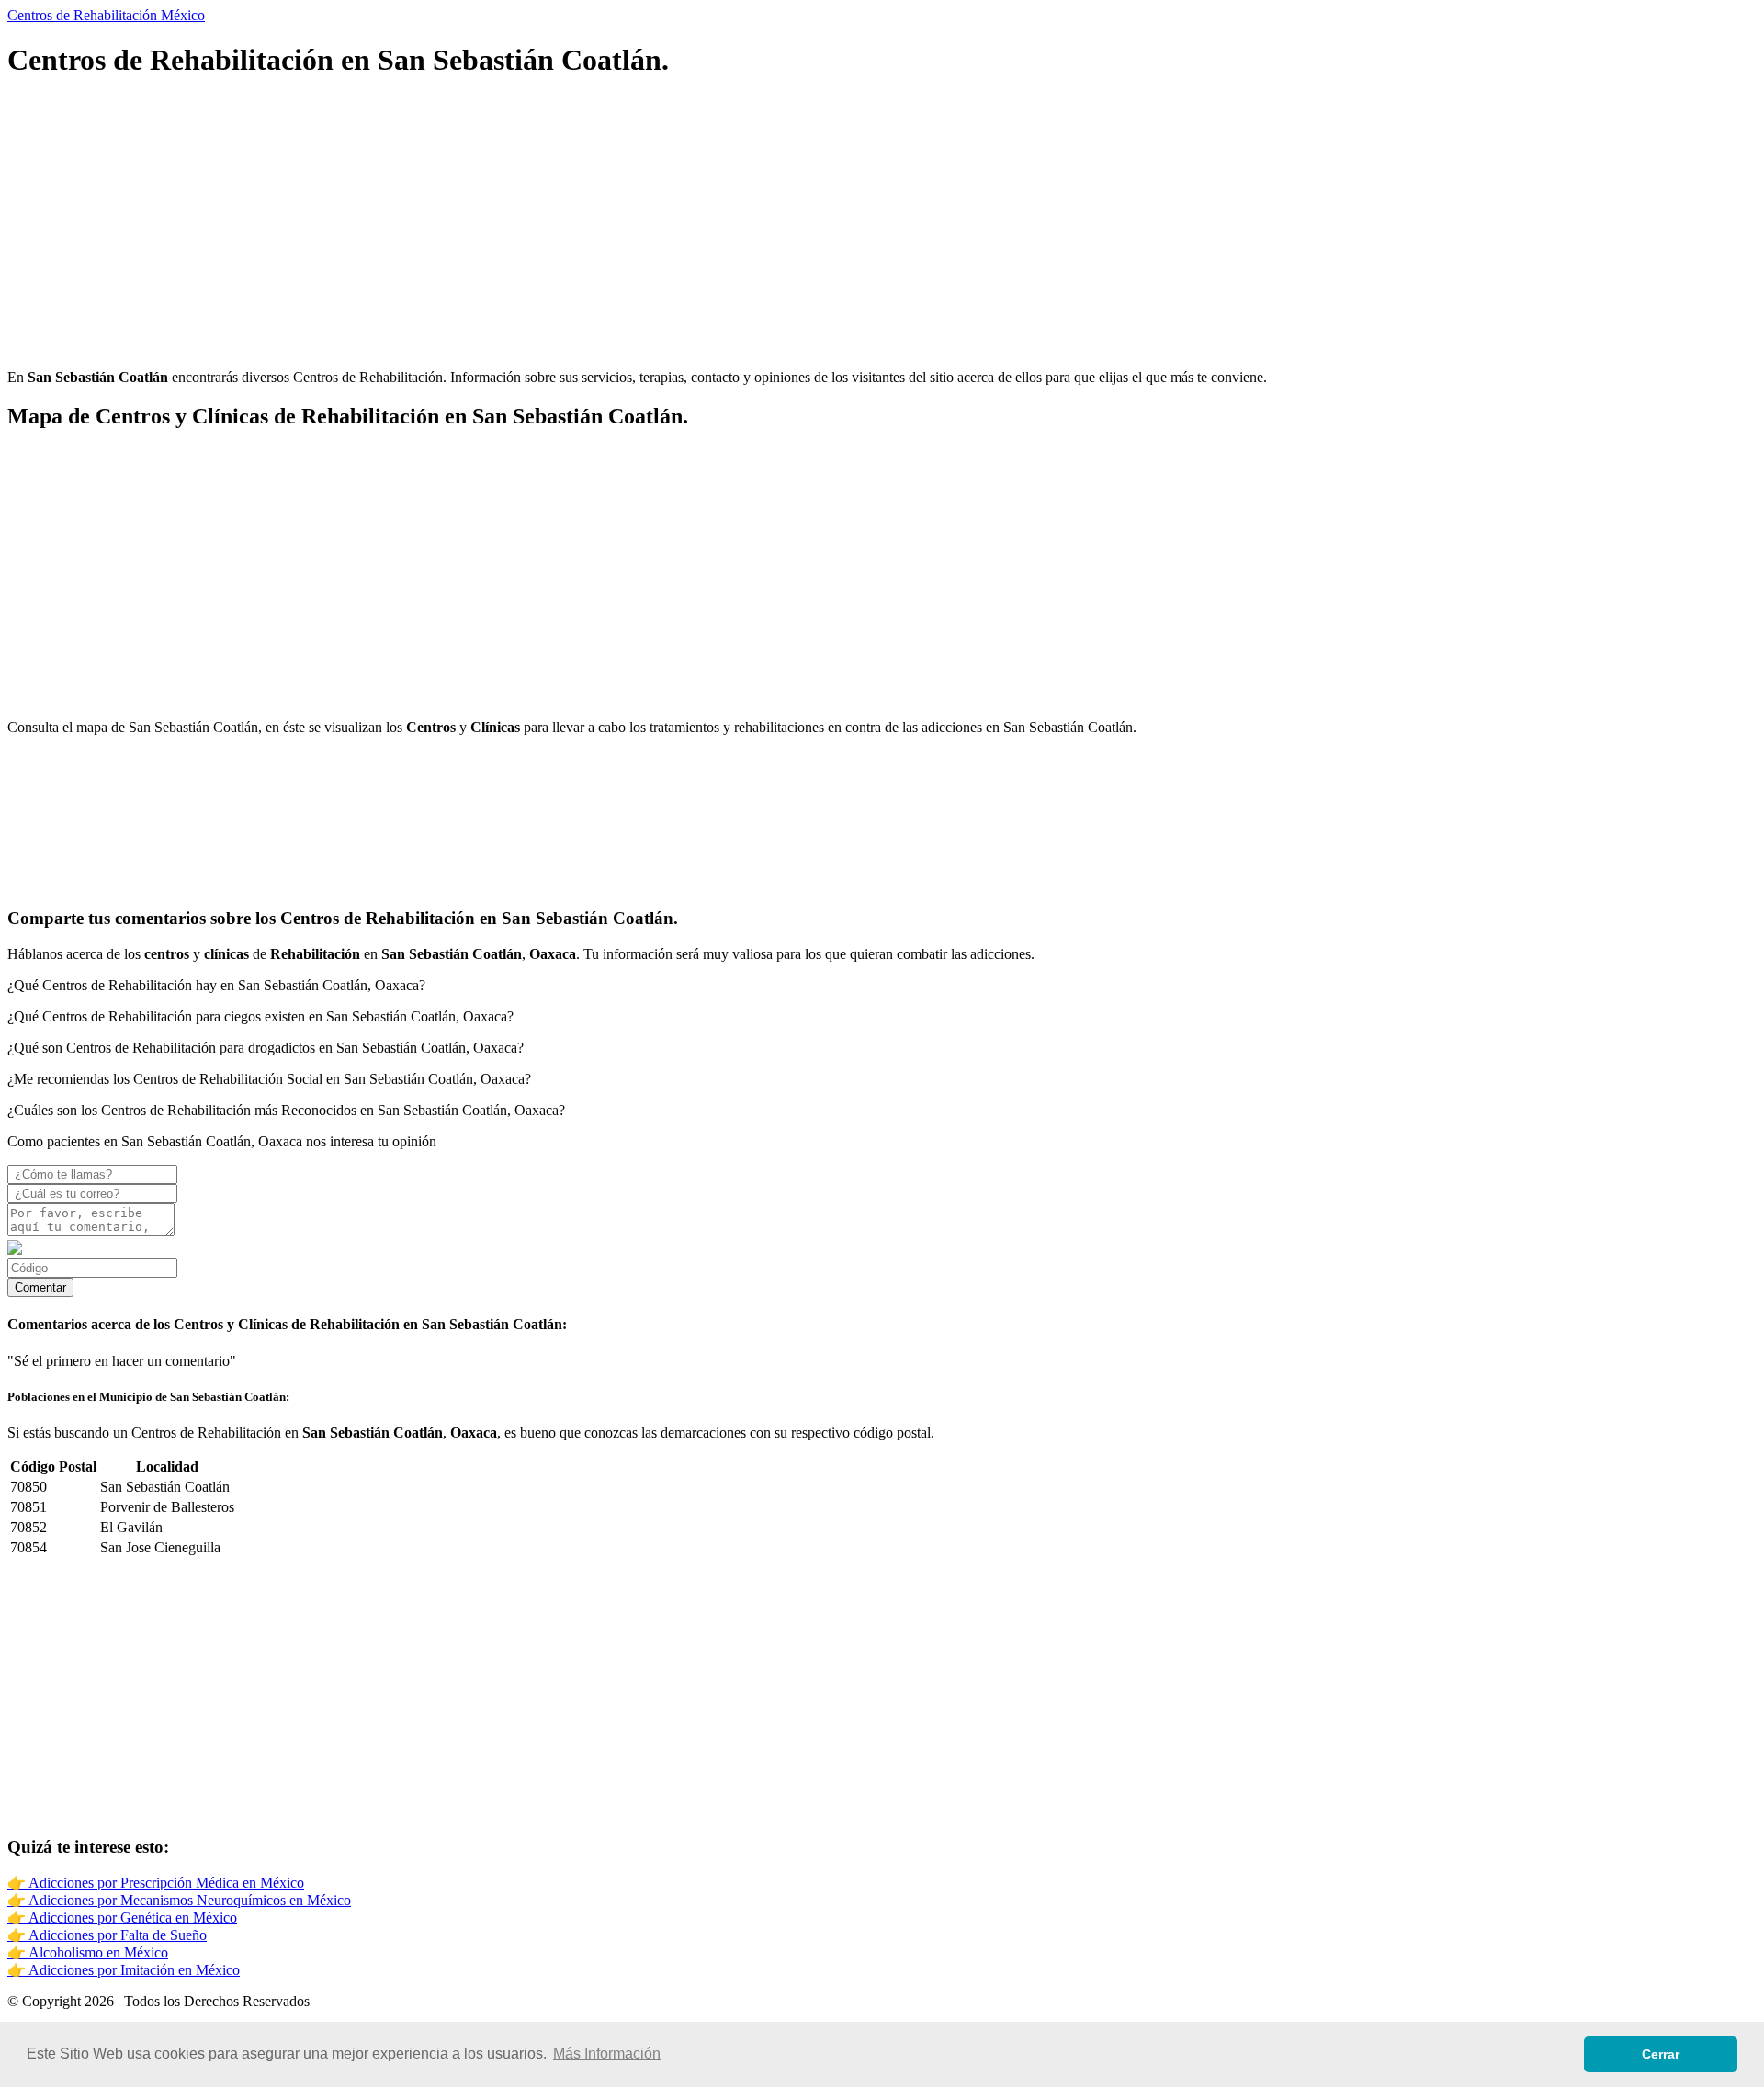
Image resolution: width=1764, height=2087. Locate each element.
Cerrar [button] (1661, 2054)
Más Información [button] (607, 2053)
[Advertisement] (559, 226)
